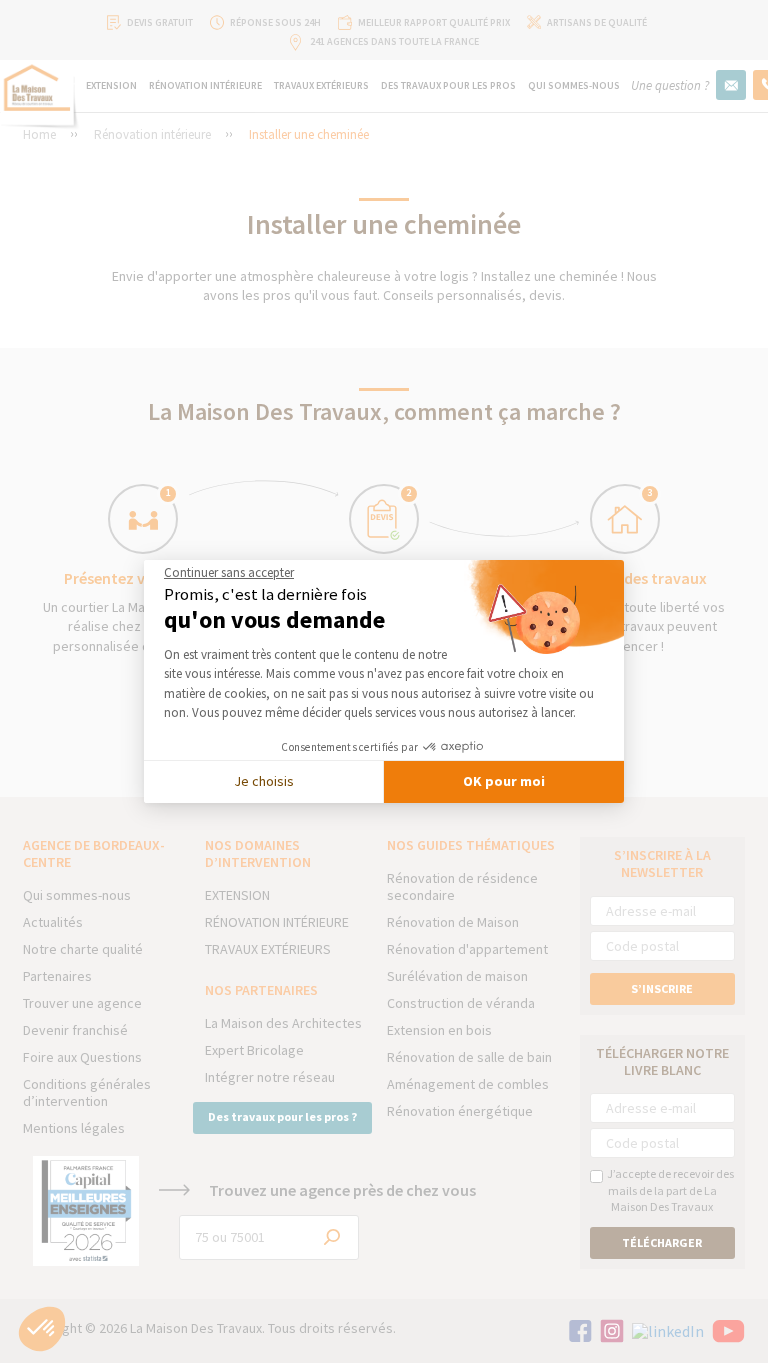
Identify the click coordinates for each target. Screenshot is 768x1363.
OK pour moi (504, 781)
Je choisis (264, 781)
